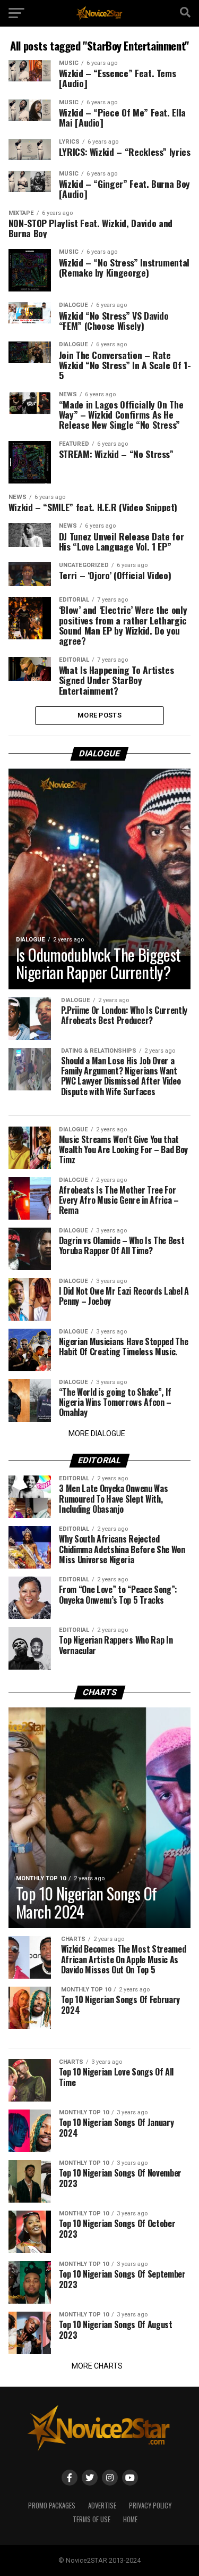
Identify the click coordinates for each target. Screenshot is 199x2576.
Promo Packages (52, 2506)
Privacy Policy (150, 2506)
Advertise (102, 2506)
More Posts (99, 715)
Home (130, 2519)
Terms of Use (92, 2519)
